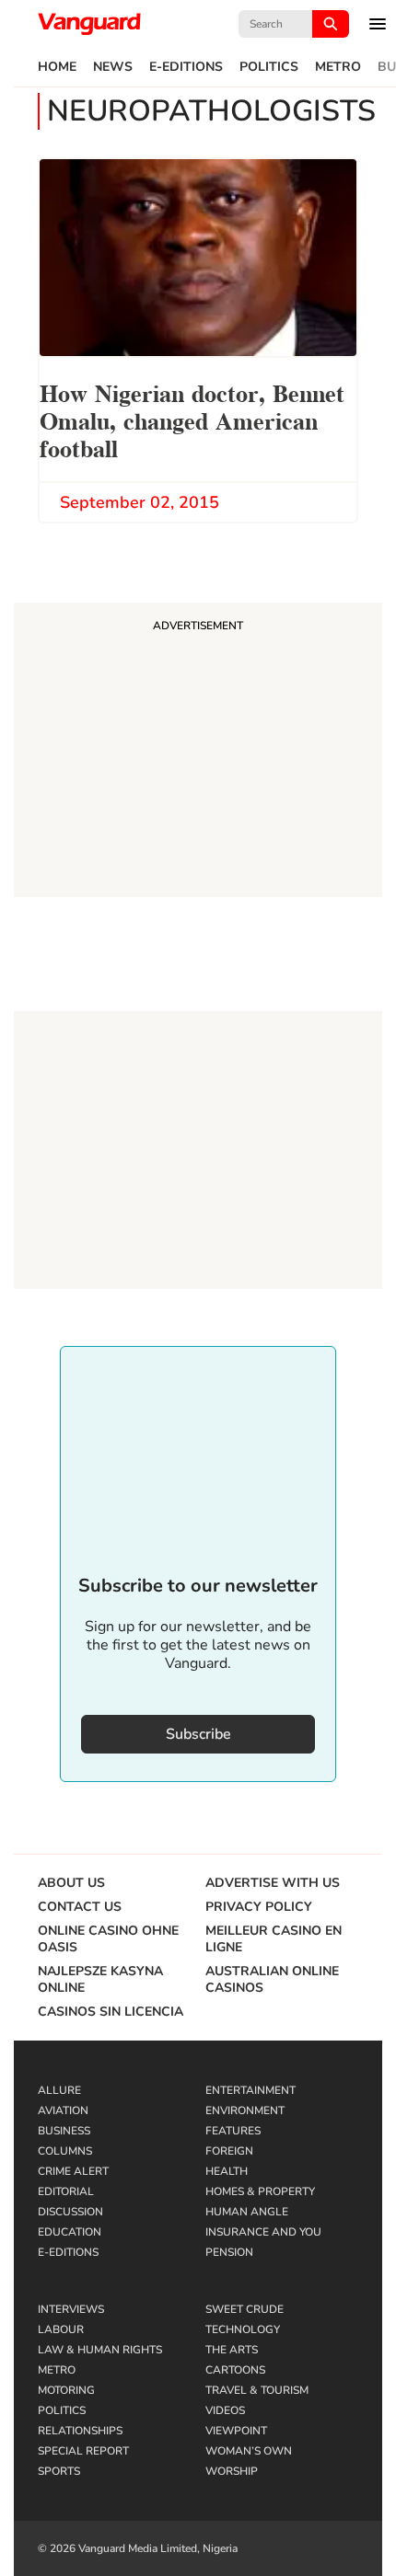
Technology (243, 2329)
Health (227, 2171)
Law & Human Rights (100, 2350)
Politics (269, 67)
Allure (59, 2090)
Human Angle (247, 2212)
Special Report (83, 2451)
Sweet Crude (245, 2309)
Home (57, 67)
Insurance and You (263, 2232)
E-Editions (186, 67)
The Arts (232, 2350)
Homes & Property (260, 2191)
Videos (225, 2410)
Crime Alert (73, 2171)
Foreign (229, 2151)
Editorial (66, 2191)
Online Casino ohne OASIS (108, 1939)
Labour (61, 2329)
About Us (71, 1883)
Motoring (66, 2390)
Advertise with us (273, 1883)
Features (233, 2131)
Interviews (71, 2309)
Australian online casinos (272, 1980)
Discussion (70, 2212)
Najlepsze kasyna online (100, 1980)
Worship (232, 2471)
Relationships (80, 2431)
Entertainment (250, 2090)
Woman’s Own (249, 2451)
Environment (245, 2110)
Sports (59, 2471)
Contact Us (80, 1907)
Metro (338, 67)
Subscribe (198, 1734)
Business (64, 2131)
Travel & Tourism (257, 2390)
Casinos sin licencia (111, 2012)
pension (229, 2252)
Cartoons (235, 2370)
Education (70, 2232)
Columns (65, 2151)
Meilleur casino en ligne (274, 1939)
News (113, 67)
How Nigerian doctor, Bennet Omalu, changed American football (192, 419)
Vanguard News (89, 24)
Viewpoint (236, 2431)
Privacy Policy (259, 1907)
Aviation (63, 2110)
